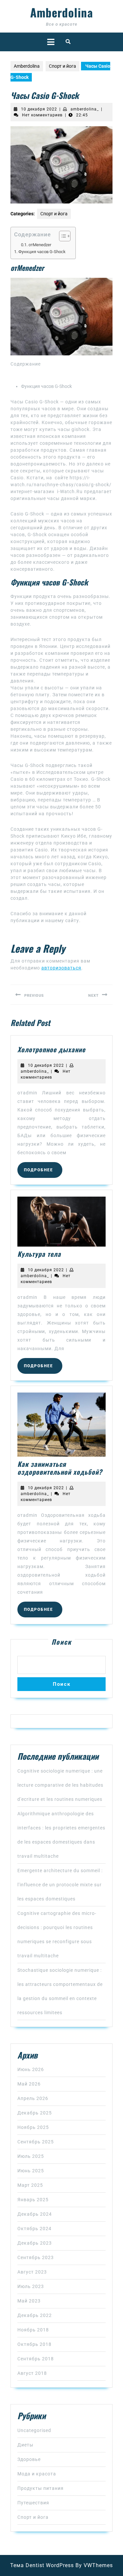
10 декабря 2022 (39, 109)
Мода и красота (37, 2474)
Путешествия (33, 2503)
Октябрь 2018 (34, 2344)
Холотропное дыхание (51, 1049)
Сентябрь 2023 (36, 2257)
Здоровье (29, 2459)
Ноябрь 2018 (33, 2330)
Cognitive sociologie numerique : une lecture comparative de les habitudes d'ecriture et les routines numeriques (60, 1785)
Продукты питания (41, 2488)
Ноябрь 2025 (33, 2127)
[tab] (51, 42)
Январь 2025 (33, 2200)
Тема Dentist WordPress (42, 2565)
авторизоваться (61, 968)
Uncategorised (34, 2430)
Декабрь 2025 (35, 2113)
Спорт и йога (62, 66)
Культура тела (39, 1254)
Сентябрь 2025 (36, 2142)
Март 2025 (30, 2185)
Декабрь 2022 (35, 2315)
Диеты (25, 2445)
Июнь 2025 (31, 2171)
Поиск (61, 1642)
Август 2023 (32, 2272)
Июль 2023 (31, 2286)
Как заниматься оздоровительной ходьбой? (60, 1468)
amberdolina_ (85, 109)
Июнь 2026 (31, 2069)
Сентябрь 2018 (36, 2359)
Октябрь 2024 (34, 2229)
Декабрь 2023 (35, 2243)
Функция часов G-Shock (42, 252)
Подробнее (43, 1170)
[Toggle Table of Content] (61, 236)
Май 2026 (29, 2084)
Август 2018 (32, 2373)
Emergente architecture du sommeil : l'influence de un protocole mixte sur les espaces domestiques (60, 1885)
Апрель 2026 (33, 2098)
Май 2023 (29, 2301)
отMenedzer (40, 245)
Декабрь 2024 (35, 2214)
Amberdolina (62, 12)
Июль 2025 (31, 2156)
